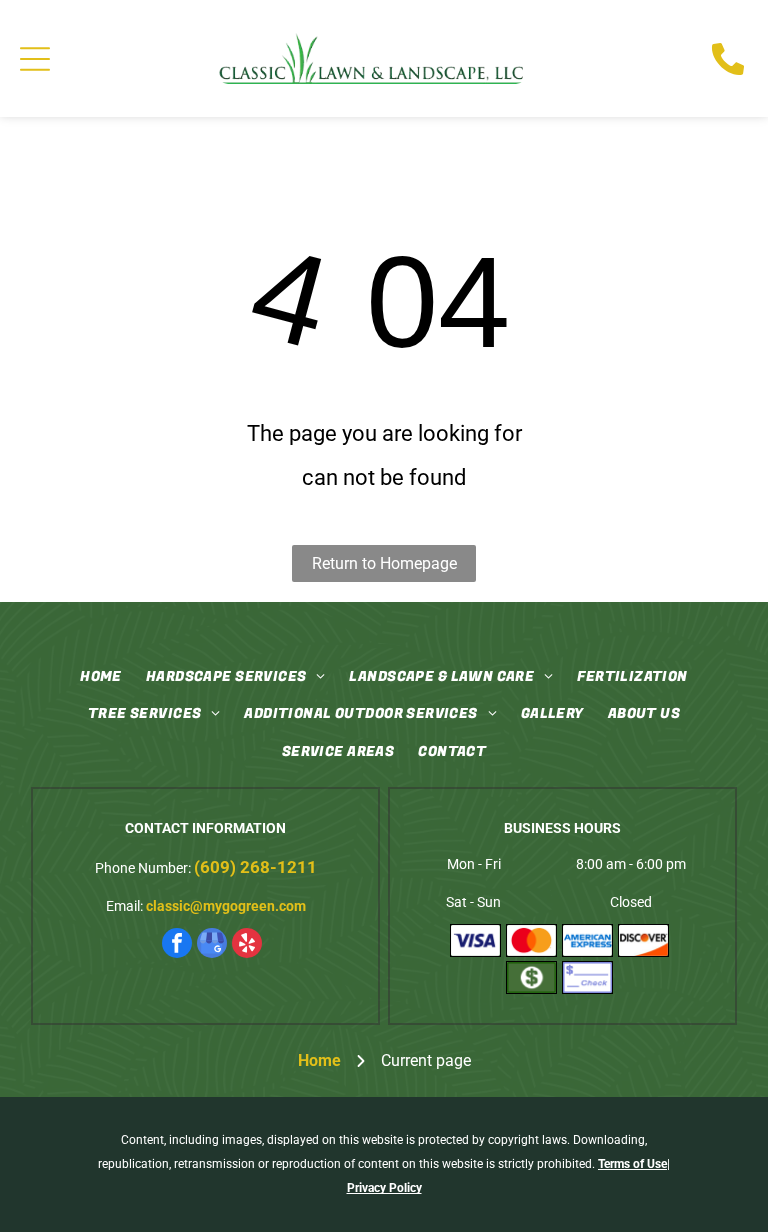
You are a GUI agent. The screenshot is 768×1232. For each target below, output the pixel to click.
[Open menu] (35, 59)
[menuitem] (101, 677)
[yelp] (247, 945)
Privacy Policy (384, 1188)
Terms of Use (632, 1164)
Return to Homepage (384, 563)
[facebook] (177, 945)
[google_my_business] (212, 945)
